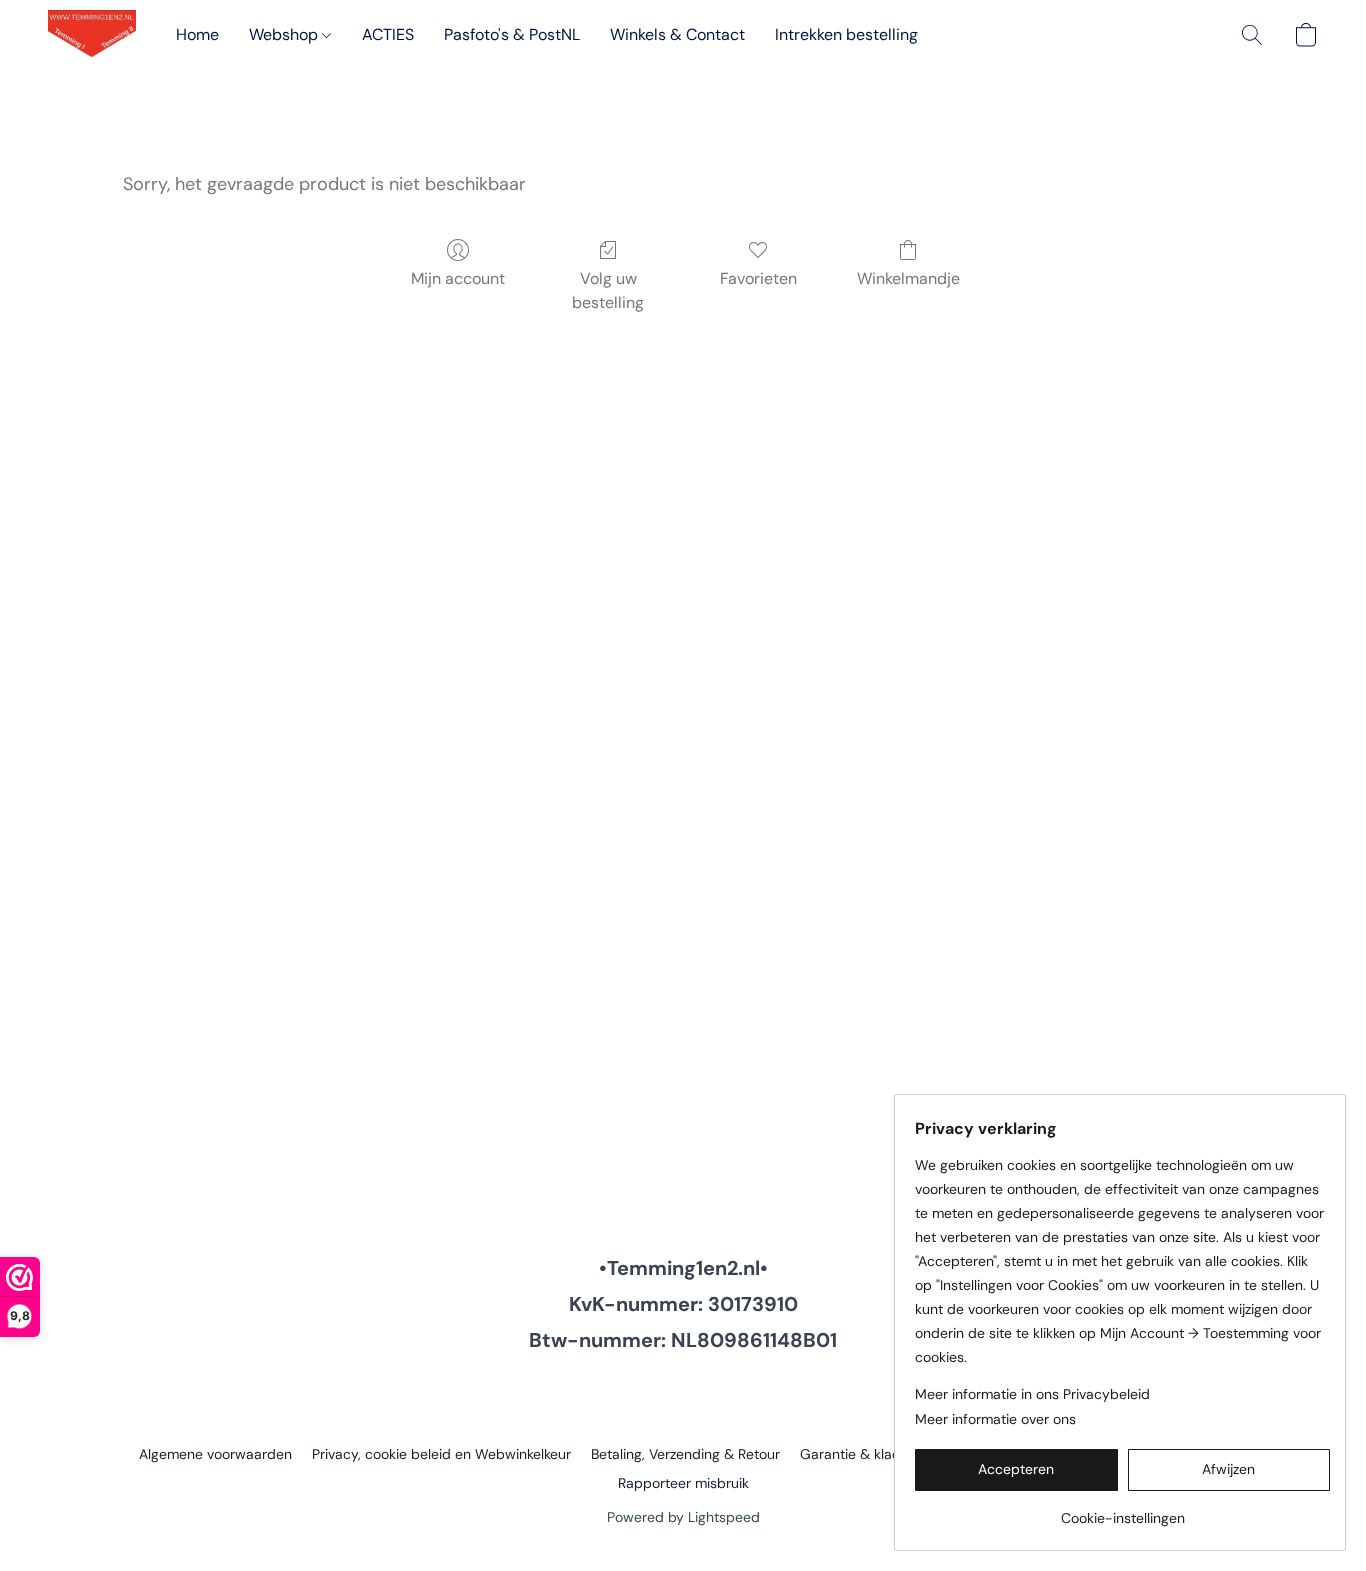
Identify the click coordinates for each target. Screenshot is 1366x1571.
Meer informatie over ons (995, 1419)
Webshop (285, 34)
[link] (1122, 1510)
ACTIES (388, 34)
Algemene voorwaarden (215, 1454)
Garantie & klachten (864, 1454)
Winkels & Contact (677, 34)
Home (197, 34)
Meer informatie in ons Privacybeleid (1032, 1394)
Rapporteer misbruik (683, 1483)
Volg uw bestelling (608, 290)
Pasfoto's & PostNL (512, 34)
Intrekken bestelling (846, 34)
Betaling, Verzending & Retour (685, 1454)
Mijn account (458, 278)
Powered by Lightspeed (683, 1517)
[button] (92, 35)
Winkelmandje (908, 278)
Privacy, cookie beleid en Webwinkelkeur (441, 1454)
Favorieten (758, 278)
